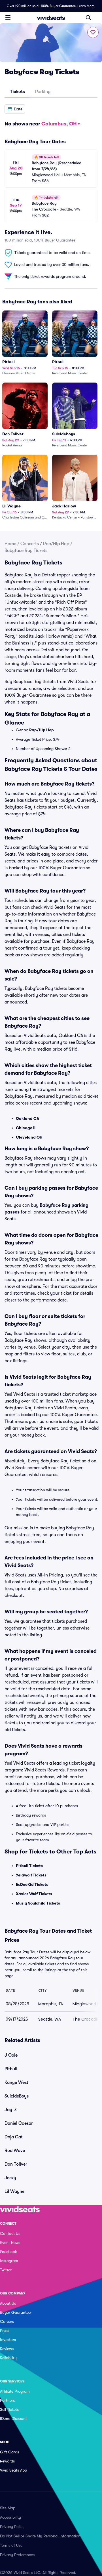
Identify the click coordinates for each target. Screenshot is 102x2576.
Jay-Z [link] (11, 2110)
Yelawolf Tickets (31, 1875)
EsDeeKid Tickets (32, 1884)
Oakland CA (27, 1118)
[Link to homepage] (51, 18)
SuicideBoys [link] (17, 2096)
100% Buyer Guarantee (58, 6)
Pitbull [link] (11, 2069)
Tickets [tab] (17, 92)
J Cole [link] (11, 2055)
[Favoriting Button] (93, 32)
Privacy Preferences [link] (17, 2555)
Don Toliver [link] (16, 2164)
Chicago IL (26, 1128)
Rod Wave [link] (15, 2151)
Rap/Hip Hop (56, 544)
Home (10, 544)
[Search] (88, 18)
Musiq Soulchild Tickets (38, 1903)
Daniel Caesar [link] (19, 2123)
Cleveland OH (29, 1137)
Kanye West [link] (16, 2082)
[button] (15, 109)
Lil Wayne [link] (14, 2191)
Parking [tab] (43, 92)
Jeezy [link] (10, 2178)
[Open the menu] (8, 17)
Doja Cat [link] (14, 2137)
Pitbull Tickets (29, 1866)
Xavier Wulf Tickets (34, 1894)
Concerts (30, 544)
